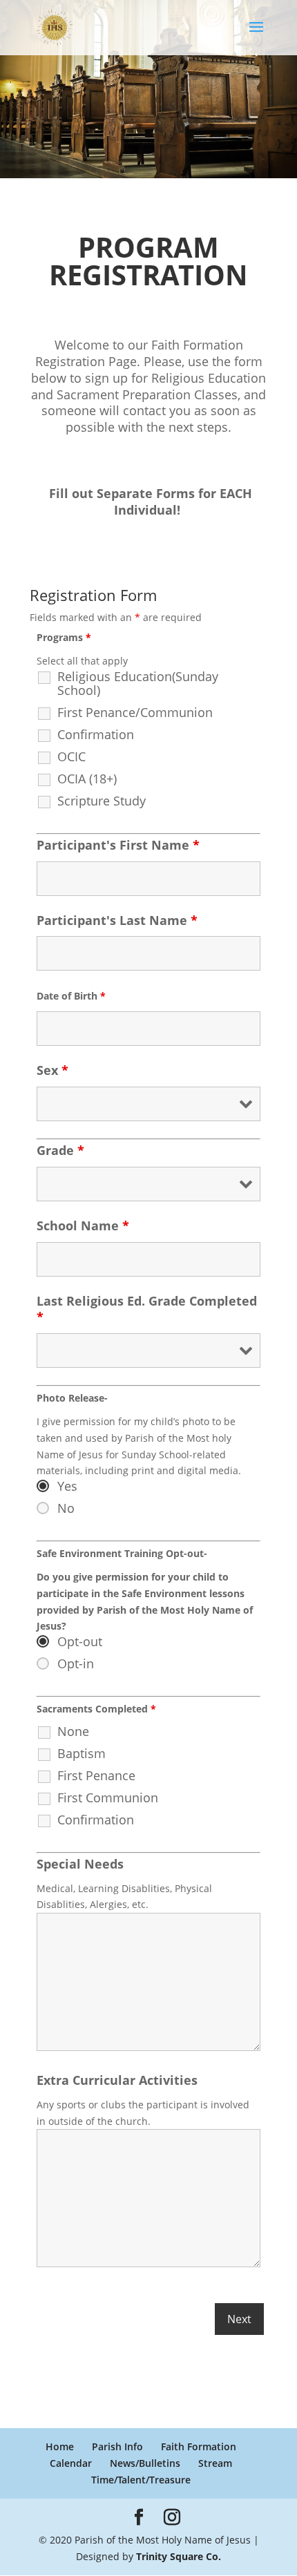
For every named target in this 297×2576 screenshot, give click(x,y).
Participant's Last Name (117, 920)
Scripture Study (102, 801)
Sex (52, 1070)
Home (60, 2446)
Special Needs (80, 1864)
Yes (67, 1486)
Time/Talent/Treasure (141, 2480)
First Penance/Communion (135, 712)
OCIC (71, 756)
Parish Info (117, 2446)
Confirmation (96, 734)
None (73, 1731)
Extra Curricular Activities (117, 2080)
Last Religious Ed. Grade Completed (147, 1309)
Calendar (71, 2463)
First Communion (108, 1797)
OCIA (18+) (87, 779)
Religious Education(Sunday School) (138, 683)
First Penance (96, 1775)
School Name (83, 1225)
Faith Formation (199, 2446)
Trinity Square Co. (179, 2556)
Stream (215, 2463)
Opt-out (80, 1641)
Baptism (82, 1753)
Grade (60, 1150)
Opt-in (76, 1663)
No (66, 1508)
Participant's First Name (118, 845)
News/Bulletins (145, 2463)
